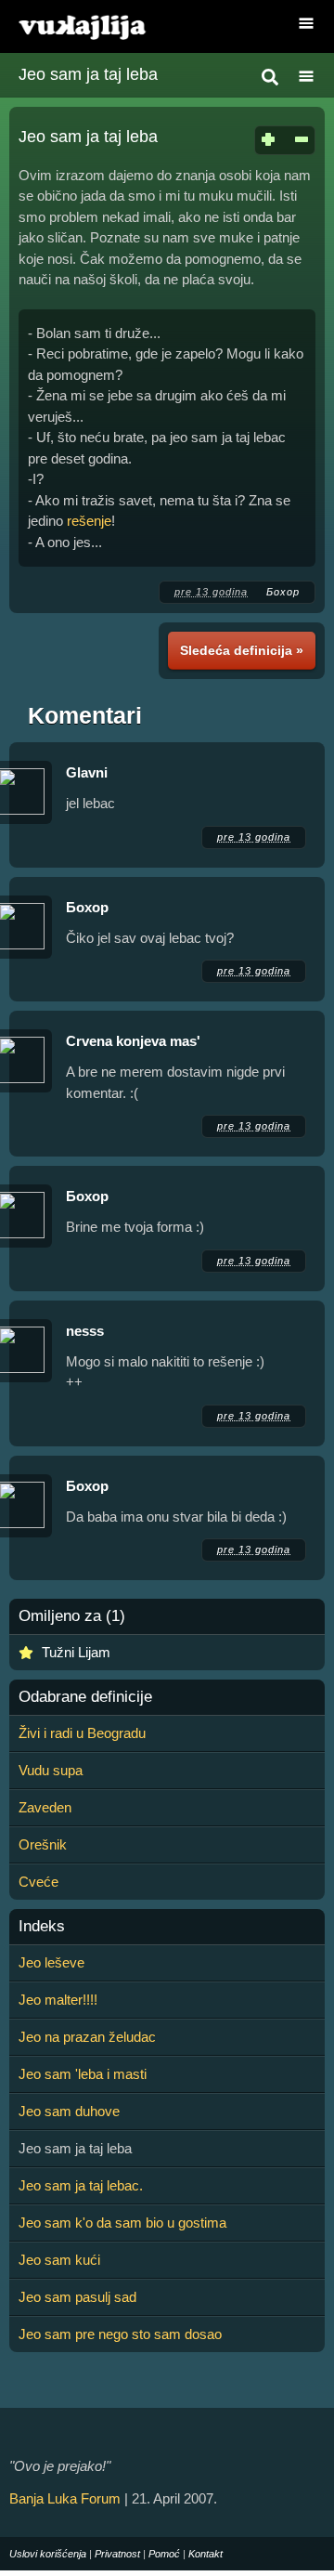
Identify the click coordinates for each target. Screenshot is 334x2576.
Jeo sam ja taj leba (88, 74)
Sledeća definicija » (242, 650)
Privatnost (117, 2554)
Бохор (283, 592)
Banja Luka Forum (65, 2498)
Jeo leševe (51, 1962)
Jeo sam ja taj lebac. (81, 2185)
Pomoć (164, 2554)
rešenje (89, 521)
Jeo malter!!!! (58, 2000)
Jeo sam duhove (69, 2111)
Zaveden (45, 1807)
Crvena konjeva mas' (133, 1041)
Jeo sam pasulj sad (77, 2297)
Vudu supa (51, 1770)
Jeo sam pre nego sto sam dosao (120, 2334)
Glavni (87, 772)
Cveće (39, 1882)
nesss (85, 1331)
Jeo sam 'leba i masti (83, 2074)
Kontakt (206, 2554)
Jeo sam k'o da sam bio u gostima (122, 2223)
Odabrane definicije (85, 1697)
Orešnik (43, 1844)
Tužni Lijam (76, 1652)
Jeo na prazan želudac (87, 2037)
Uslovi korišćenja (48, 2554)
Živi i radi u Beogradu (82, 1733)
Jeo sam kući (59, 2260)
